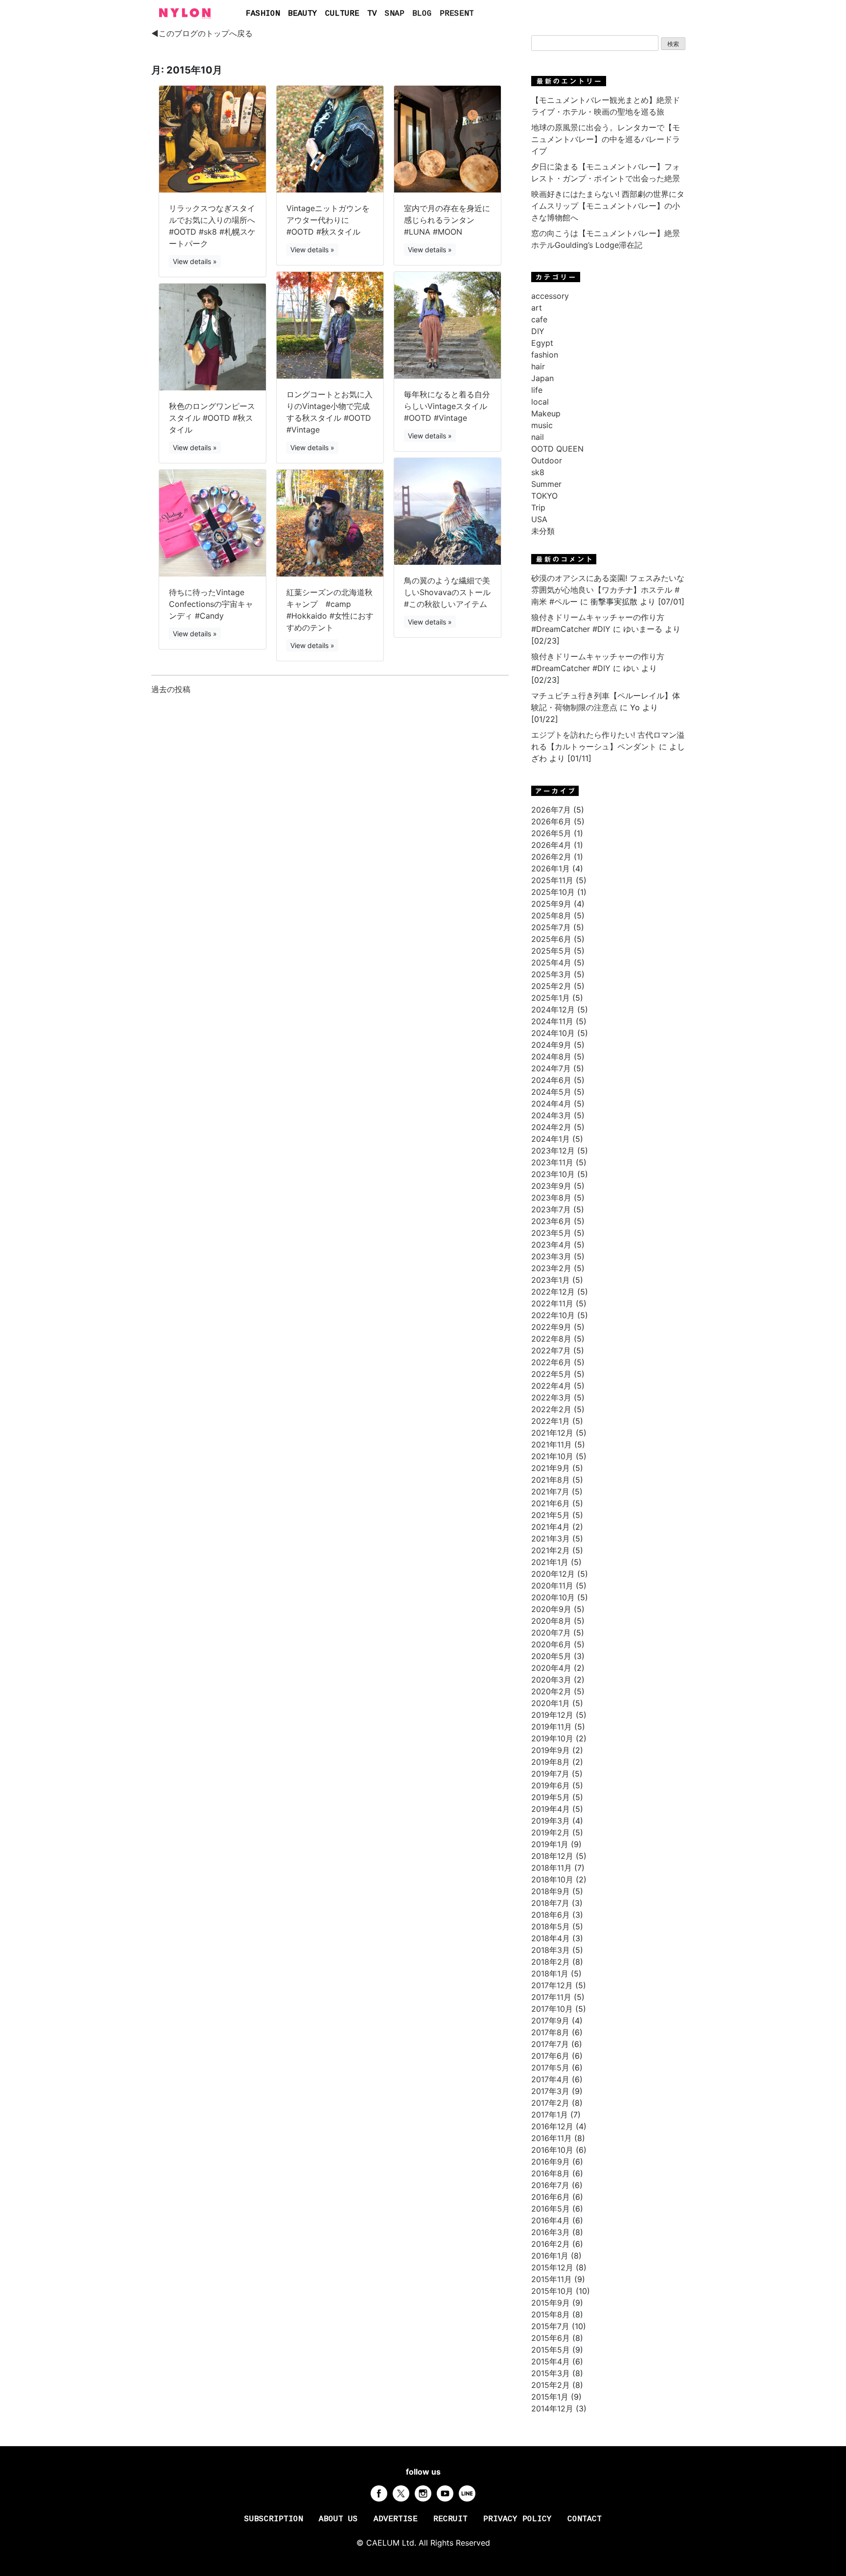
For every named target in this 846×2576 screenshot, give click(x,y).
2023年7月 (551, 1209)
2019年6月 (551, 1785)
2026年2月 (551, 857)
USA (539, 519)
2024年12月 (553, 1010)
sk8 (538, 472)
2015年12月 (552, 2267)
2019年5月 (551, 1797)
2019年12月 (552, 1715)
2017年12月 (552, 1985)
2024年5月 (551, 1092)
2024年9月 (551, 1045)
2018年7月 (550, 1903)
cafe (539, 319)
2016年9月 (551, 2162)
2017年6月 (550, 2056)
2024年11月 (552, 1021)
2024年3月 (551, 1115)
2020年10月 (553, 1597)
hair (538, 366)
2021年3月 (551, 1539)
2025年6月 (551, 939)
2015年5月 (551, 2350)
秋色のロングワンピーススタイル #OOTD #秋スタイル (212, 418)
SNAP (395, 14)
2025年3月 (551, 974)
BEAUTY (303, 14)
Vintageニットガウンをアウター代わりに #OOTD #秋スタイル (328, 220)
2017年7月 (550, 2044)
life (537, 390)
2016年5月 (551, 2209)
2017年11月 (551, 1997)
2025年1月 (551, 998)
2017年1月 (550, 2115)
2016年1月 (550, 2256)
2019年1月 (550, 1844)
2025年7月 (551, 927)
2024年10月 (553, 1033)
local (540, 402)
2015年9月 (551, 2303)
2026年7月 (551, 810)
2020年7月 (551, 1633)
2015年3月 (551, 2373)
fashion (545, 355)
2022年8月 (551, 1339)
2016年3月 (551, 2232)
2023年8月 (551, 1198)
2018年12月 (552, 1856)
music (542, 425)
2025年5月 (551, 951)
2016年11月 (552, 2138)
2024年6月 (551, 1080)
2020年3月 (551, 1680)
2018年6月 (551, 1915)
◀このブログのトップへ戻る (202, 33)
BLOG (422, 14)
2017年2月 (550, 2103)
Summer (546, 484)
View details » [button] (195, 261)
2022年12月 (553, 1292)
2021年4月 (551, 1527)
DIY (538, 331)
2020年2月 (551, 1691)
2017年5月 (550, 2068)
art (537, 308)
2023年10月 (553, 1174)
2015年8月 (551, 2314)
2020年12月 (553, 1574)
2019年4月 (551, 1809)
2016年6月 (551, 2197)
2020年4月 (551, 1668)
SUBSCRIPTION (274, 2519)
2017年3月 (550, 2091)
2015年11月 (552, 2279)
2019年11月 (552, 1727)
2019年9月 (551, 1750)
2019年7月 (550, 1774)
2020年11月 (552, 1586)
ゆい (631, 668)
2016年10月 (552, 2150)
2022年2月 (551, 1409)
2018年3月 (551, 1950)
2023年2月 (551, 1268)
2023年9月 (551, 1186)
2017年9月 (550, 2021)
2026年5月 (551, 833)
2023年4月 (551, 1245)
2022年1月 (551, 1421)
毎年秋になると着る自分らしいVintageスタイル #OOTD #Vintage (447, 406)
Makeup (546, 413)
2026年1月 (551, 868)
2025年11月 (552, 880)
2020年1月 (551, 1703)
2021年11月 (552, 1444)
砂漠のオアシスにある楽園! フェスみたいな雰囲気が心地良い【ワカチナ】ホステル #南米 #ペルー (608, 590)
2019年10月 (552, 1738)
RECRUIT (450, 2519)
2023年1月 (551, 1280)
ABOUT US (338, 2519)
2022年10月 (553, 1315)
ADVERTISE (396, 2519)
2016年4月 (551, 2220)
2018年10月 (552, 1879)
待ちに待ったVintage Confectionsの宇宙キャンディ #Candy (211, 604)
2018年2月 (551, 1962)
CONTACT (585, 2519)
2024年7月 (551, 1068)
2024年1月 (551, 1139)
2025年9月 (551, 904)
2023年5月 (551, 1233)
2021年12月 (552, 1433)
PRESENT (457, 14)
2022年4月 (551, 1386)
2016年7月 (550, 2185)
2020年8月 (551, 1621)
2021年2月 (551, 1550)
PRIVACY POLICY (517, 2519)
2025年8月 (551, 915)
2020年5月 (551, 1656)
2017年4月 (550, 2079)
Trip (538, 507)
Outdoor (547, 460)
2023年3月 (551, 1256)
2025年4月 (551, 963)
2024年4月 (551, 1104)
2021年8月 (551, 1480)
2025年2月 (551, 986)
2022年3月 (551, 1397)
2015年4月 (551, 2361)
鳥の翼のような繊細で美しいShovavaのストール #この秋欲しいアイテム (447, 592)
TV (372, 14)
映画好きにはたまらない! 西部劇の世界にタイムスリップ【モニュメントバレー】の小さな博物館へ (608, 206)
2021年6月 (551, 1503)
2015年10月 (552, 2291)
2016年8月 (551, 2173)
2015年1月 (550, 2397)
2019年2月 (551, 1832)
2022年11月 (552, 1303)
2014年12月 (552, 2408)
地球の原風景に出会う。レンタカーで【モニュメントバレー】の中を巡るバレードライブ (606, 139)
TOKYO (544, 496)
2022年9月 (551, 1327)
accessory (550, 296)
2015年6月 (551, 2338)
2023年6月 (551, 1221)
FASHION (263, 14)
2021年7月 (550, 1492)
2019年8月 (551, 1762)
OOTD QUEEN (557, 449)
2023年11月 (552, 1162)
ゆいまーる (643, 629)
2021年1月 (550, 1562)
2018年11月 (552, 1868)
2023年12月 (553, 1151)
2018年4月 (551, 1938)
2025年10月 (553, 892)
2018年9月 (551, 1891)
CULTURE (342, 14)
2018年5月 (551, 1926)
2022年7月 (551, 1350)
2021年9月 (551, 1468)
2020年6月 (551, 1644)
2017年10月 (552, 2009)
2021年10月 (552, 1456)
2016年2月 (551, 2244)
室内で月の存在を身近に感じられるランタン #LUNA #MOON (447, 220)
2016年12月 (552, 2126)
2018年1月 (550, 1974)
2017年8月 (550, 2032)
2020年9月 (551, 1609)
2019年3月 (551, 1821)
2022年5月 (551, 1374)
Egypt (542, 343)
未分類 (543, 531)
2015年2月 (551, 2385)
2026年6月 (551, 821)
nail (538, 437)
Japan (542, 378)
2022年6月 (551, 1362)
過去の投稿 (171, 689)
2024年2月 (551, 1127)
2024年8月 (551, 1057)
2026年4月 (551, 845)
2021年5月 (551, 1515)
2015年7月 (550, 2326)
